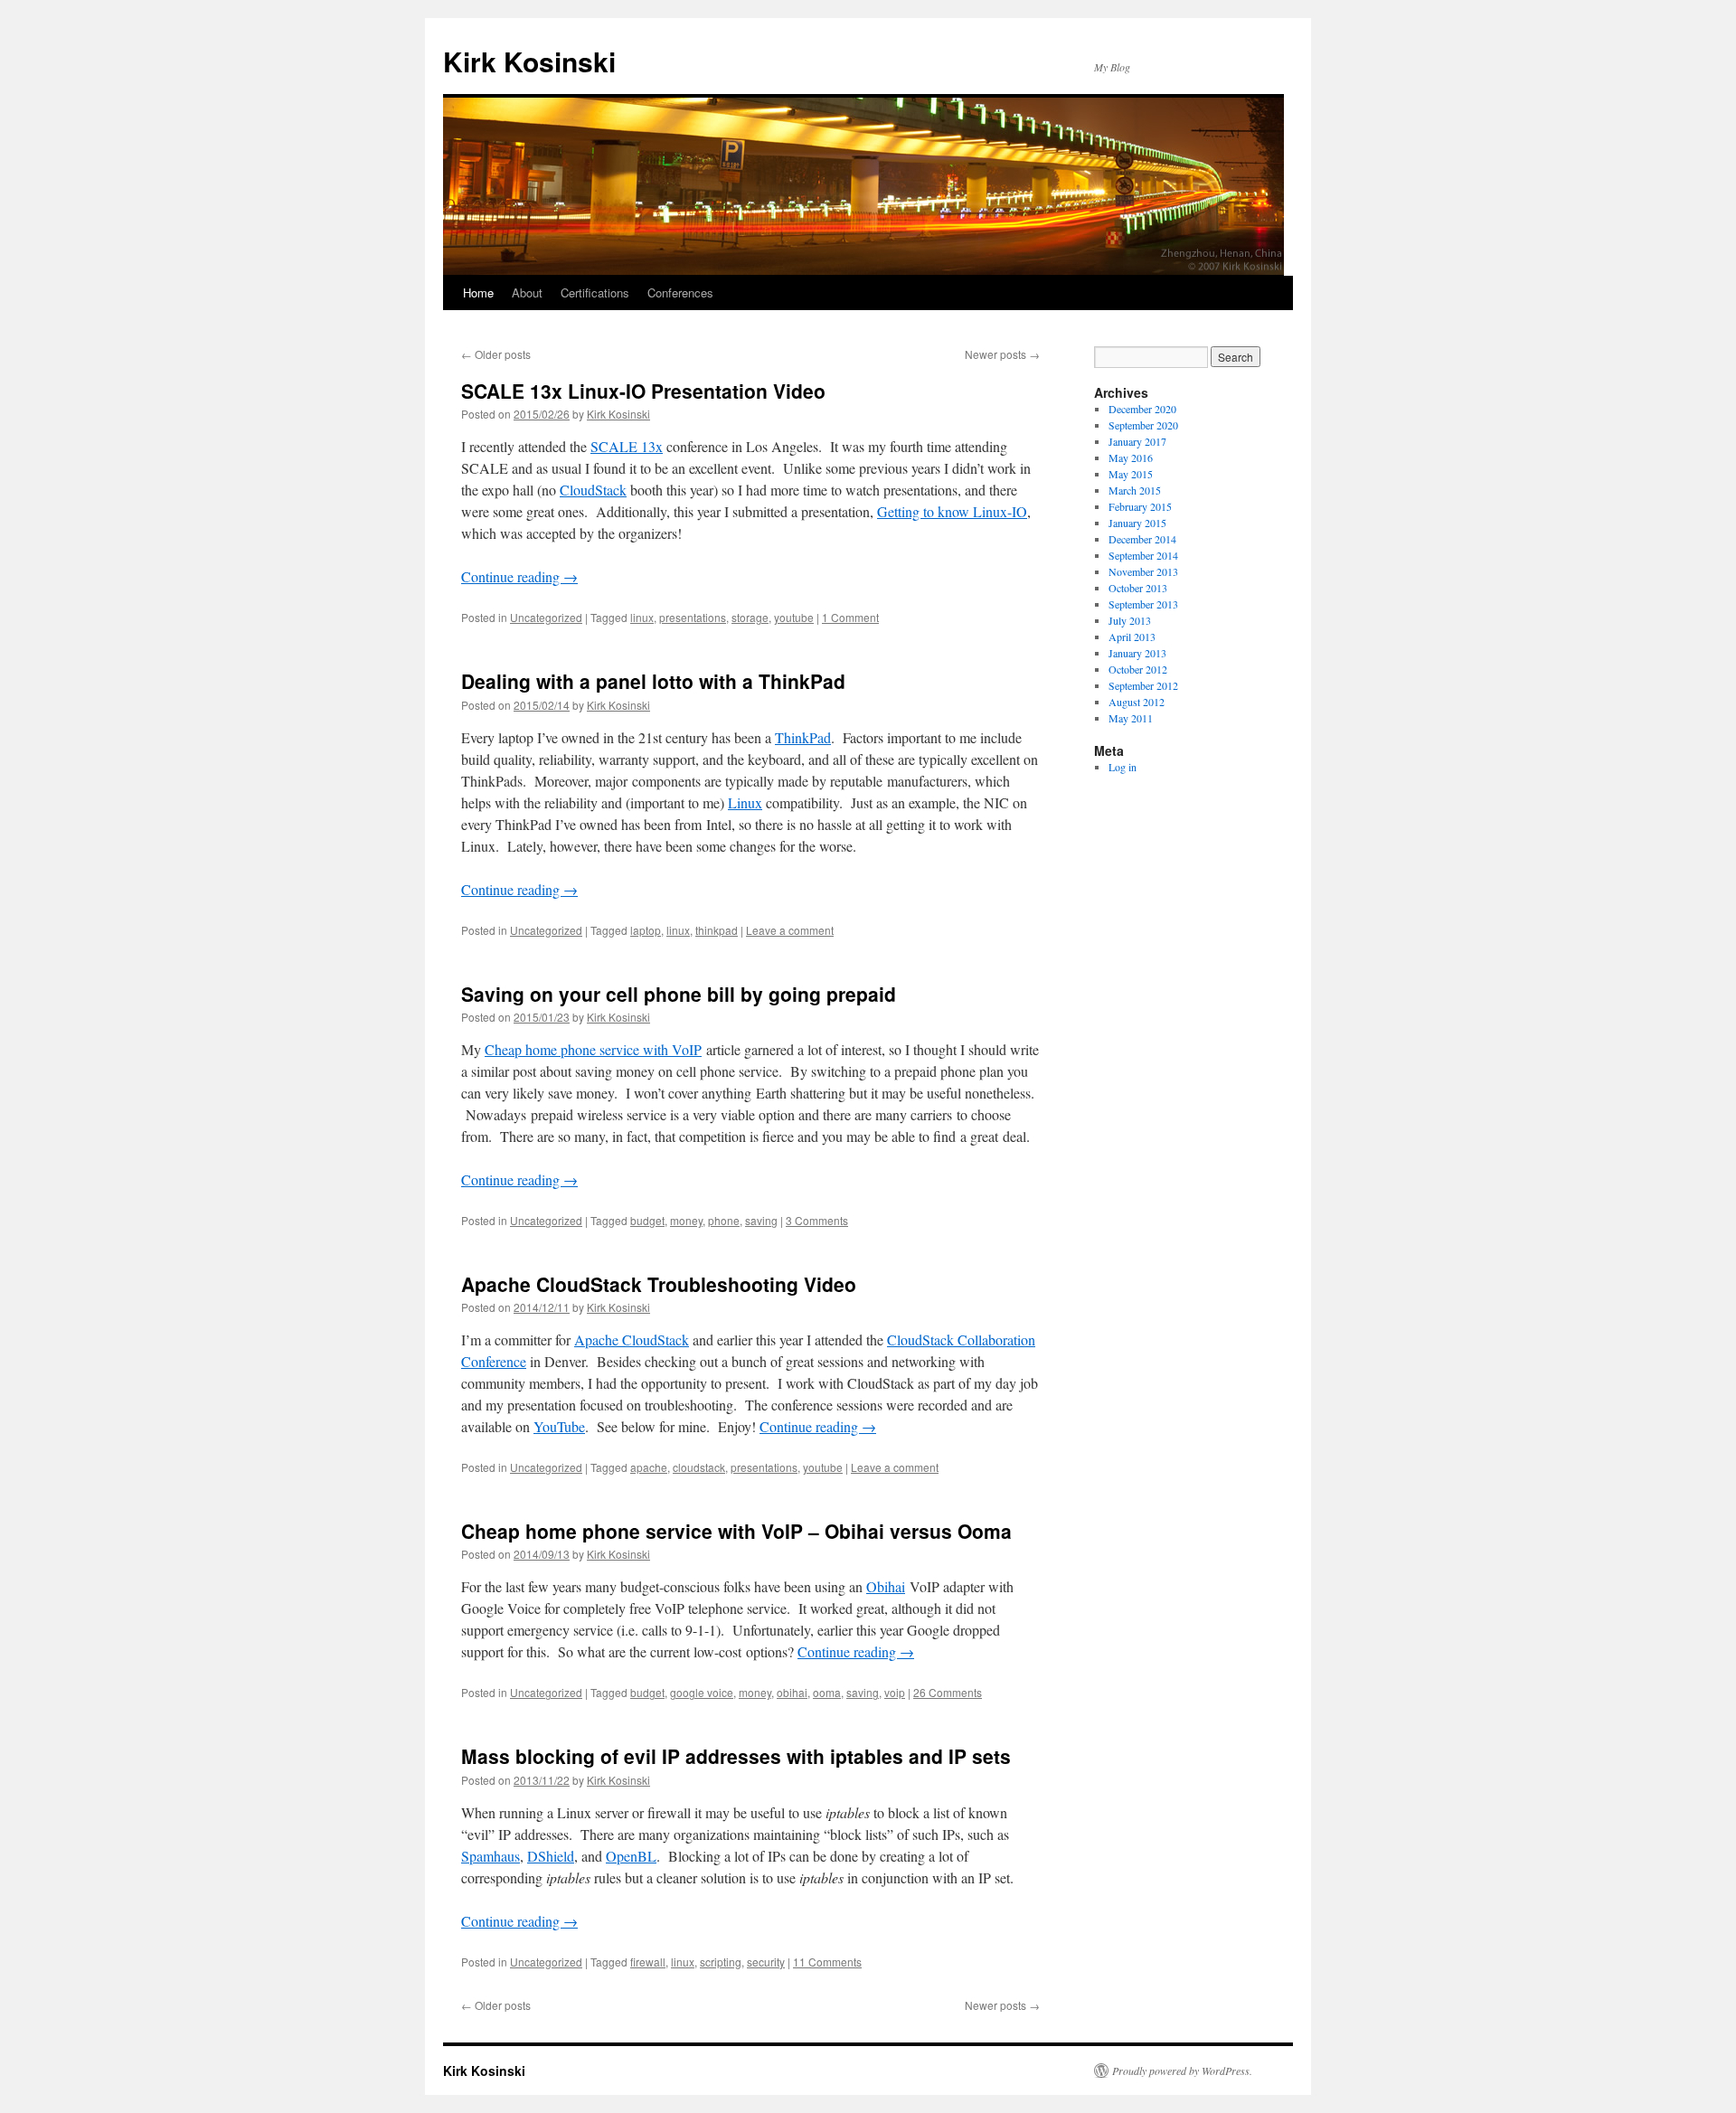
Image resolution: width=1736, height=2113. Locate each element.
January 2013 (1137, 653)
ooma (827, 1692)
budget (647, 1220)
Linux (745, 802)
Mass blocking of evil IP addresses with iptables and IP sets (736, 1756)
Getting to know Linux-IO (952, 511)
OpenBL (631, 1856)
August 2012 (1137, 702)
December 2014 (1142, 539)
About (527, 292)
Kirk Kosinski (529, 61)
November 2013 (1143, 571)
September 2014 (1143, 555)
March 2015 (1135, 490)
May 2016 (1131, 458)
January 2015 (1137, 523)
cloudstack (699, 1467)
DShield (551, 1856)
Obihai (886, 1586)
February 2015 (1140, 506)
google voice (702, 1692)
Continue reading (519, 576)
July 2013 (1130, 620)
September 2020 (1143, 425)
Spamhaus (491, 1856)
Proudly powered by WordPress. (1182, 2071)
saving (761, 1220)
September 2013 (1143, 604)
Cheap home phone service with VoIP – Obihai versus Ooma (736, 1531)
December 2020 (1142, 409)
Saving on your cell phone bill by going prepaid (679, 994)
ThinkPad (803, 737)
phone (724, 1220)
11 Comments (827, 1962)
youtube (794, 617)
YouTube (559, 1426)
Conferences (680, 292)
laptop (646, 930)
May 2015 (1131, 474)
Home (478, 292)
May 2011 (1131, 718)
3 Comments (817, 1220)
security (766, 1962)
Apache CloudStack (632, 1339)
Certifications (595, 292)
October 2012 (1138, 669)
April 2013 (1132, 637)
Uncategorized (546, 617)
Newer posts (1002, 354)
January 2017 (1137, 441)
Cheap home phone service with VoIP (593, 1049)
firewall (648, 1962)
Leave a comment (790, 930)
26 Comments (948, 1692)
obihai (792, 1692)
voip (895, 1692)
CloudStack (593, 490)
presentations (693, 617)
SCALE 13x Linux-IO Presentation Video (643, 391)
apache (649, 1467)
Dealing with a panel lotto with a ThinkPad (653, 681)
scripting (721, 1962)
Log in (1123, 767)
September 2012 (1143, 685)
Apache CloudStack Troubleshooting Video (659, 1284)
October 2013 (1138, 588)
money (686, 1220)
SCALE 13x (627, 446)
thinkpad (717, 930)
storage (750, 617)
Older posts (496, 354)
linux (642, 617)
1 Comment (850, 617)
